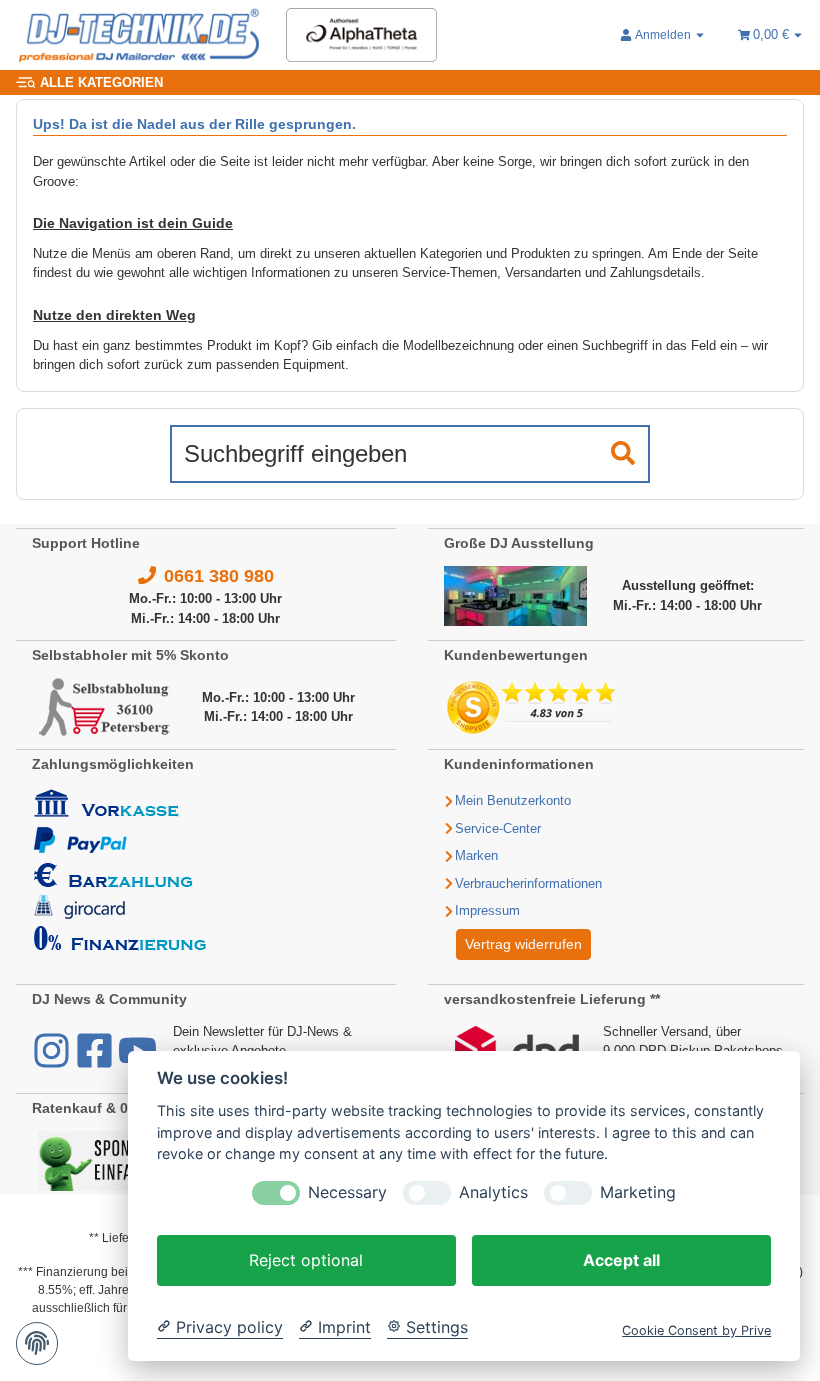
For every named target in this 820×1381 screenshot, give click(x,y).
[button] (663, 35)
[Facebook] (96, 1060)
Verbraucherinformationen (528, 883)
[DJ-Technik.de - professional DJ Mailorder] (139, 35)
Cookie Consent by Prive (696, 1330)
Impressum (487, 910)
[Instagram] (53, 1060)
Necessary (347, 1192)
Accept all (621, 1260)
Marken (476, 855)
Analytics (493, 1192)
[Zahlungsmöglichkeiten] (120, 869)
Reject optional (306, 1260)
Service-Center (498, 828)
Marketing (638, 1192)
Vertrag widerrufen (523, 944)
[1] (623, 454)
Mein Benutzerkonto (513, 800)
